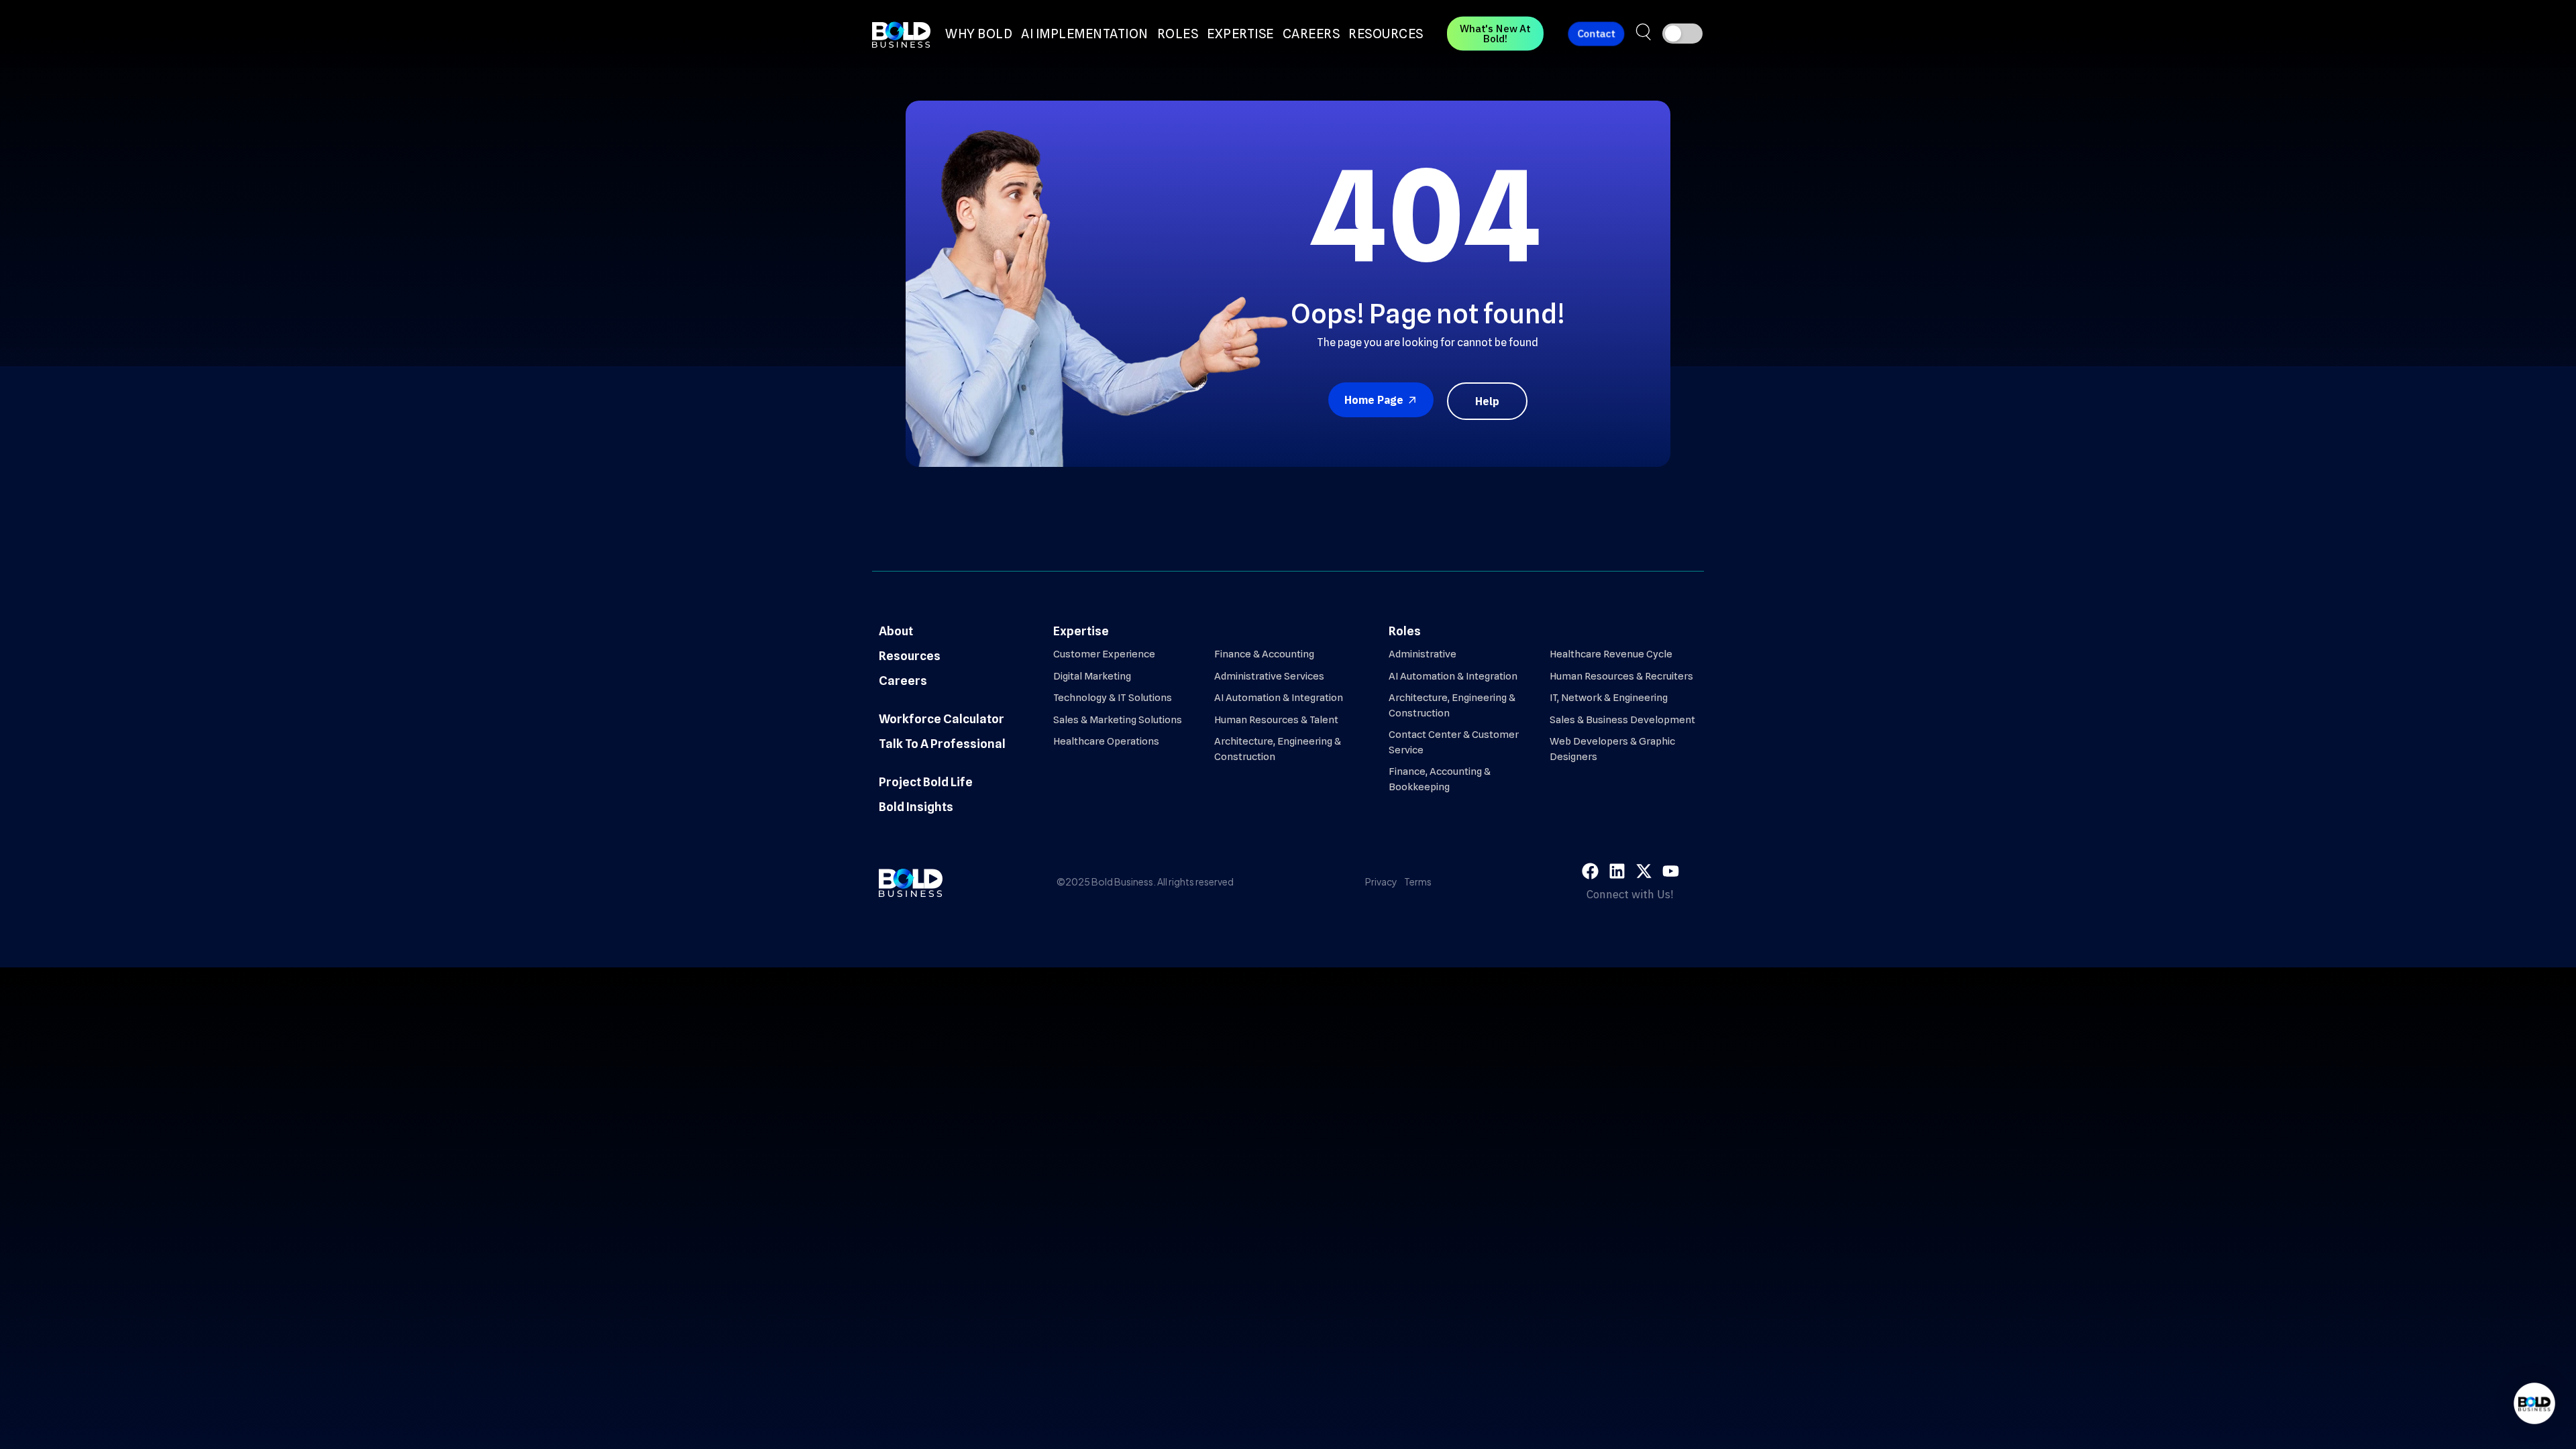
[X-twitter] (1644, 871)
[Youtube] (1671, 871)
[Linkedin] (1617, 871)
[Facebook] (1590, 871)
